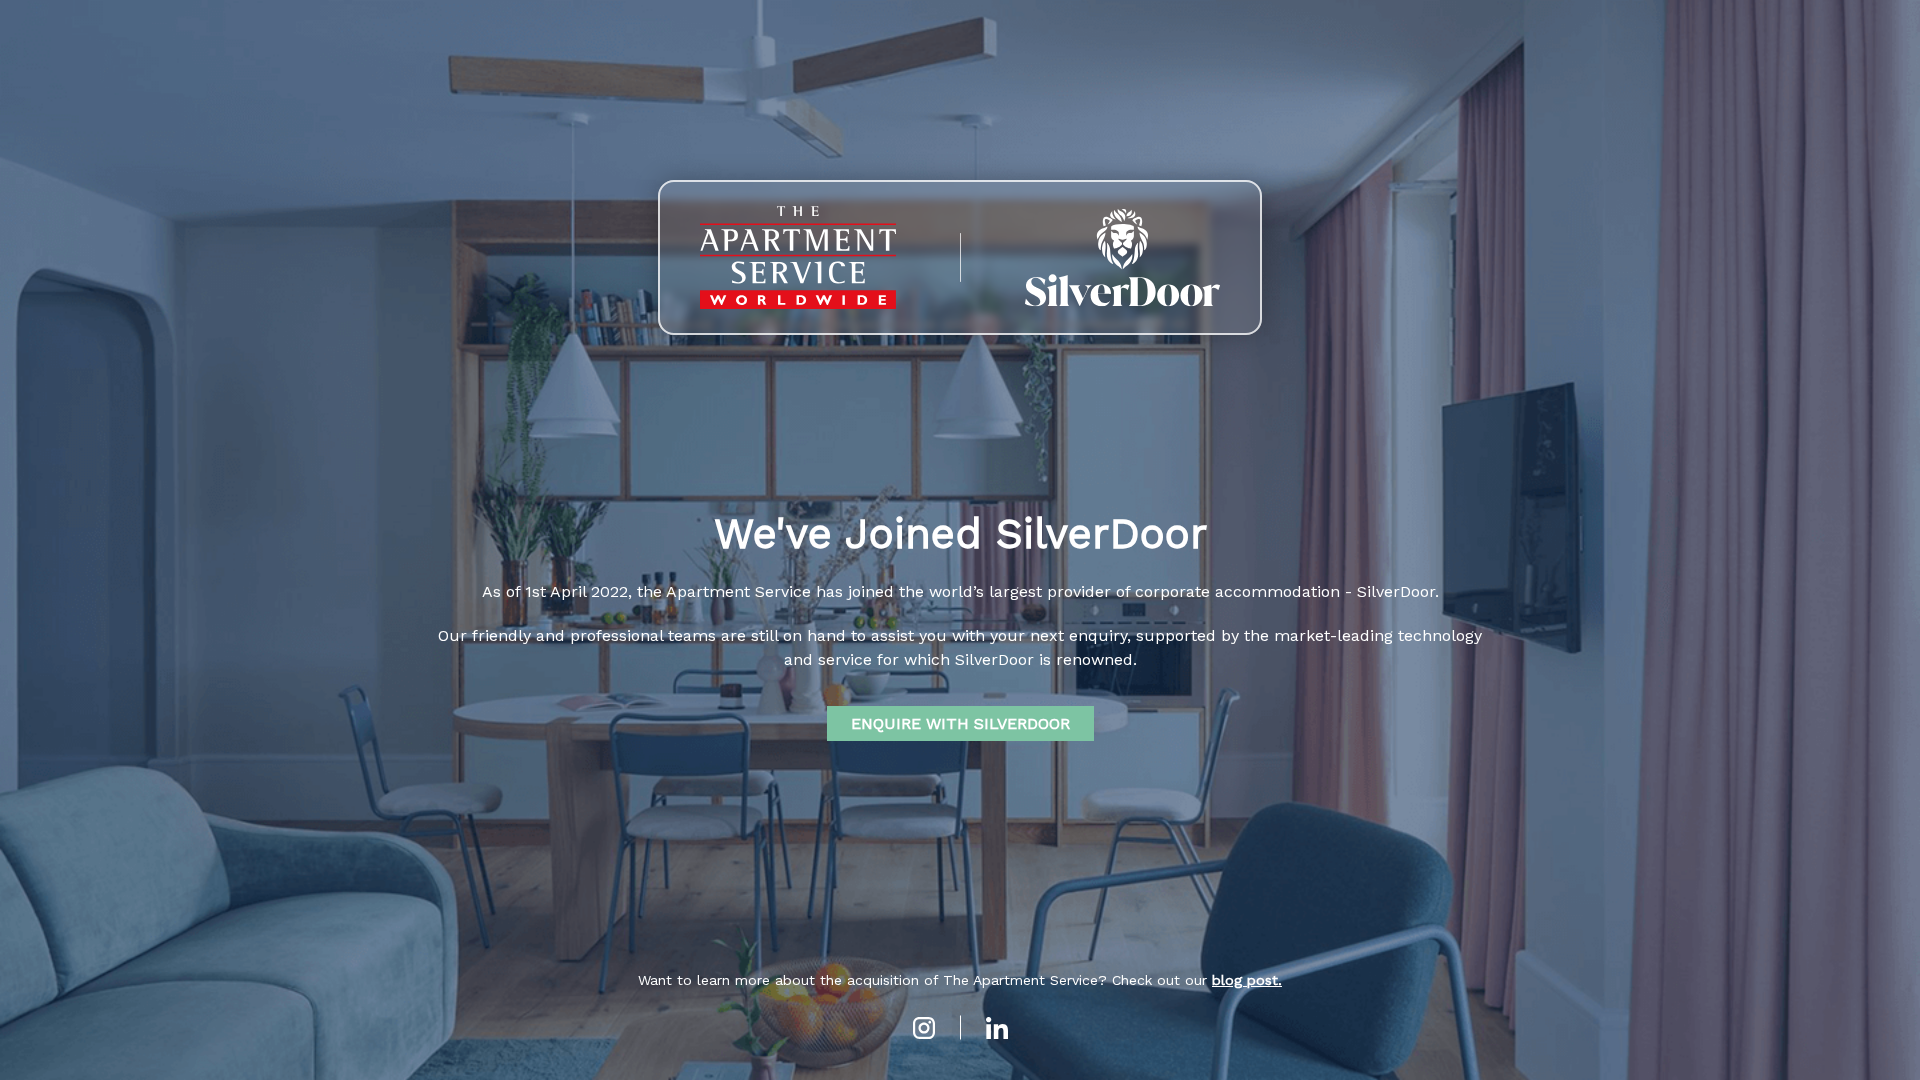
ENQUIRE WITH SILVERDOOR (960, 723)
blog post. (1247, 980)
